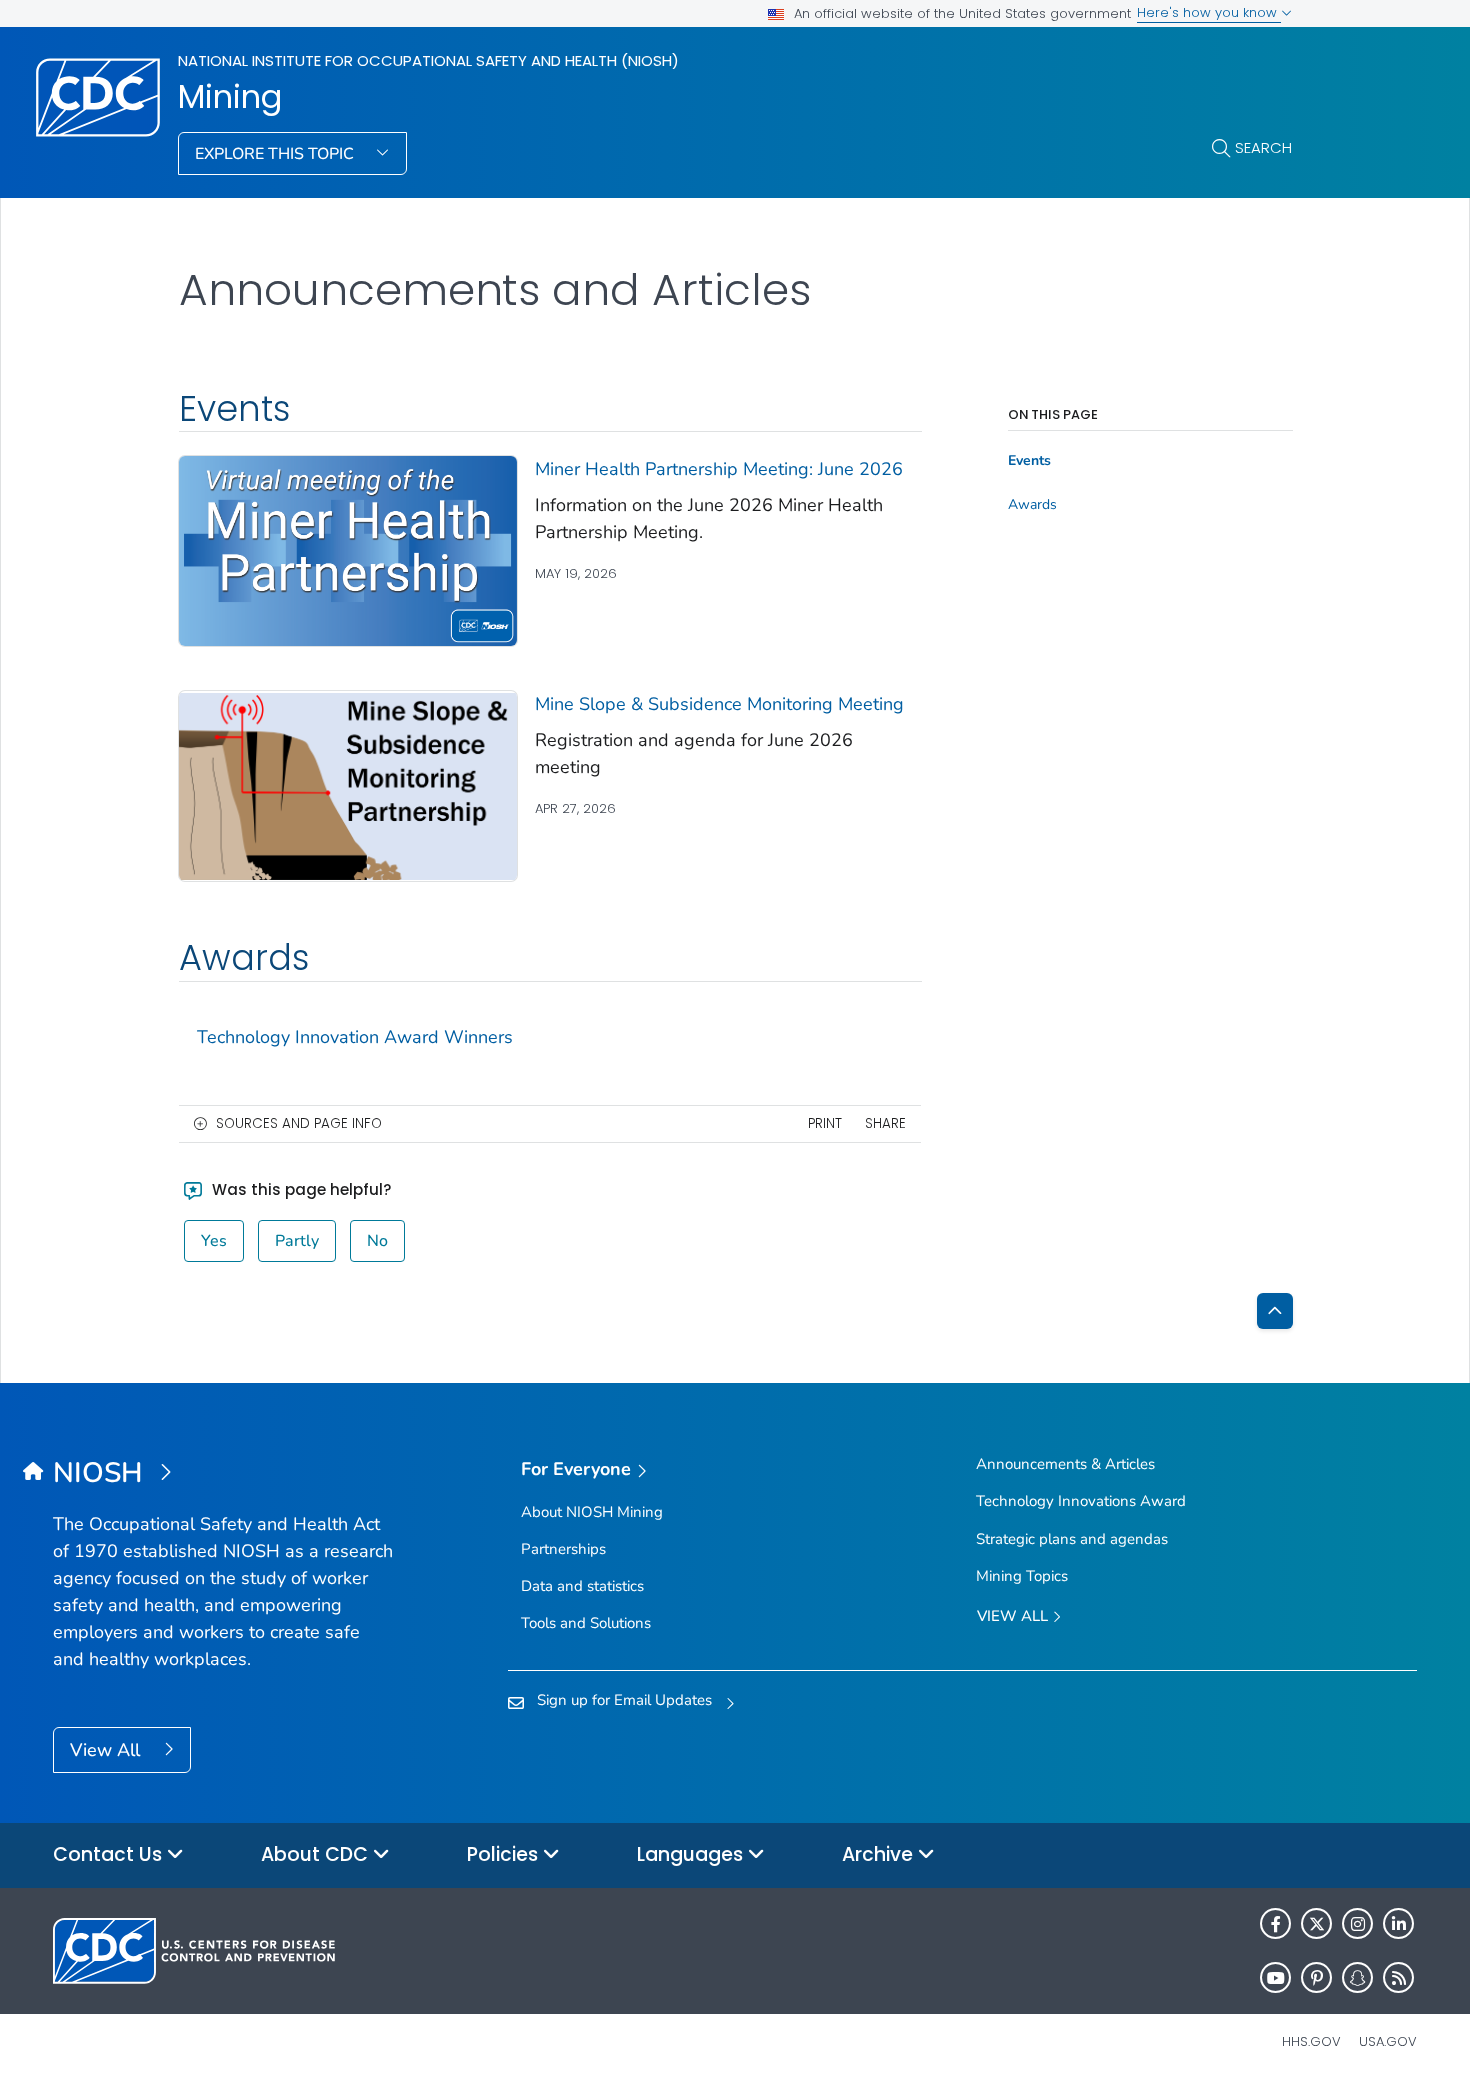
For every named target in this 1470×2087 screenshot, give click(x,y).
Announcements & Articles (1065, 1464)
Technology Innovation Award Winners (355, 1037)
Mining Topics (1022, 1576)
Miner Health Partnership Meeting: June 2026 (719, 469)
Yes (214, 1241)
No (377, 1241)
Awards (1032, 505)
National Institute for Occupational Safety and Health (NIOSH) (428, 60)
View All (107, 1750)
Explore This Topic (276, 154)
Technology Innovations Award (1081, 1501)
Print (825, 1123)
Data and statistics (582, 1586)
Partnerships (563, 1549)
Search (1263, 147)
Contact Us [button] (110, 1854)
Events (1029, 461)
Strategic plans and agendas (1072, 1539)
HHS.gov (1311, 2041)
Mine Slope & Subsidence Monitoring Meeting (719, 704)
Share (885, 1123)
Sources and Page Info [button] (299, 1123)
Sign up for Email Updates (624, 1700)
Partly (297, 1241)
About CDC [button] (317, 1854)
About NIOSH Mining (592, 1512)
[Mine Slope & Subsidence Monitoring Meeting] (348, 785)
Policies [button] (505, 1854)
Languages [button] (692, 1854)
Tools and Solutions (586, 1623)
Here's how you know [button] (1209, 12)
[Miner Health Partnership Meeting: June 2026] (348, 550)
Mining (230, 97)
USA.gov (1388, 2041)
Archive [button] (880, 1854)
